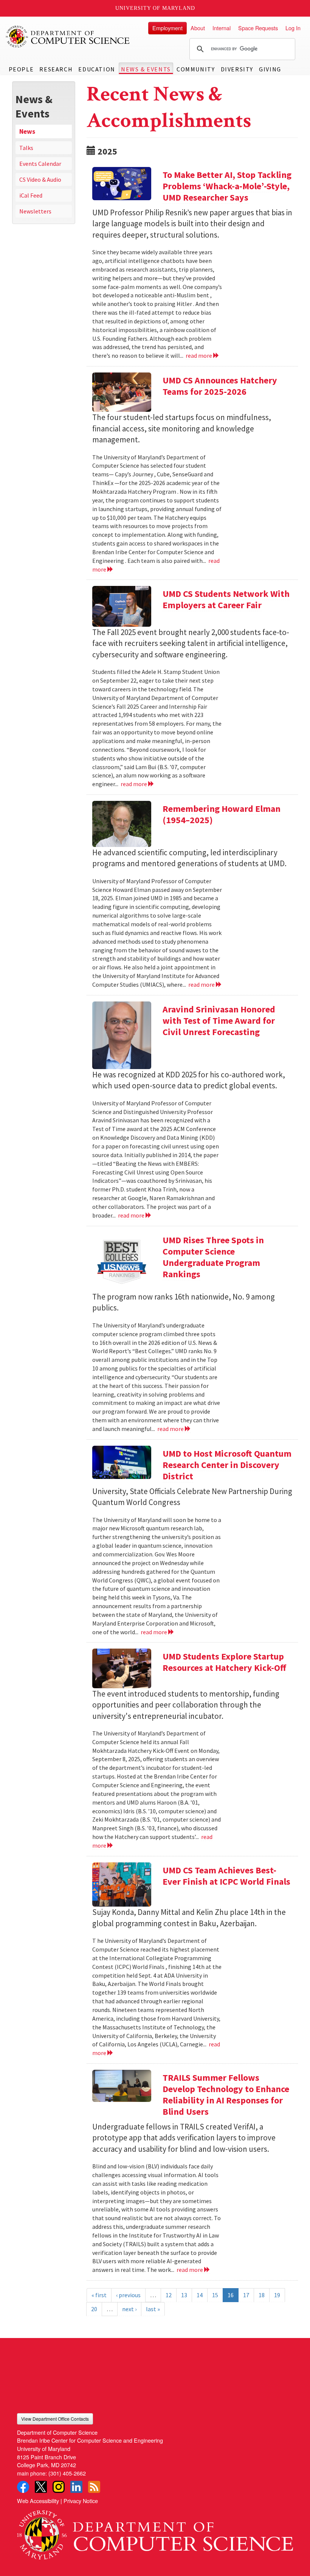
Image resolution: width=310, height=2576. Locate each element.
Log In (293, 28)
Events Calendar (40, 164)
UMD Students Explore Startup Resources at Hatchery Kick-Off (224, 1662)
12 (169, 2295)
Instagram (59, 2487)
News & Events (146, 69)
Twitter (41, 2487)
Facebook (23, 2487)
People (21, 69)
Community (196, 69)
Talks (26, 148)
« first (99, 2295)
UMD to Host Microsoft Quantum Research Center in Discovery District (227, 1465)
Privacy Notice (81, 2501)
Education (97, 69)
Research (56, 69)
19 (277, 2295)
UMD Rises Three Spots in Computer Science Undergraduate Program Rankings (213, 1257)
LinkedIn (76, 2487)
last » (153, 2309)
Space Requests (258, 28)
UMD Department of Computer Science (68, 37)
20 (94, 2309)
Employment (167, 28)
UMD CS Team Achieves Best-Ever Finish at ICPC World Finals (226, 1876)
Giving (270, 69)
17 (246, 2295)
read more (199, 355)
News (27, 131)
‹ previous (128, 2295)
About (198, 28)
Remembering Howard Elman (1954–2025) (222, 814)
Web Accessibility (38, 2501)
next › (129, 2309)
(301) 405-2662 (67, 2473)
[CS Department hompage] (155, 2532)
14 (200, 2295)
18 (262, 2295)
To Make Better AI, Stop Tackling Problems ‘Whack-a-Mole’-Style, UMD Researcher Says (227, 186)
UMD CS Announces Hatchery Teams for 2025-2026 (220, 386)
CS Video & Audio (40, 179)
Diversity (237, 69)
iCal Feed (31, 195)
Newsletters (35, 211)
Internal (222, 28)
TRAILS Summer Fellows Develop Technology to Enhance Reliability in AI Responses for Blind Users (226, 2095)
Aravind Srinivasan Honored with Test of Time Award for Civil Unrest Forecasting (219, 1021)
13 (184, 2295)
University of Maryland (155, 8)
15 (215, 2295)
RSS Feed (94, 2487)
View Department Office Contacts (55, 2419)
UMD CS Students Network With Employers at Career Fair (226, 599)
